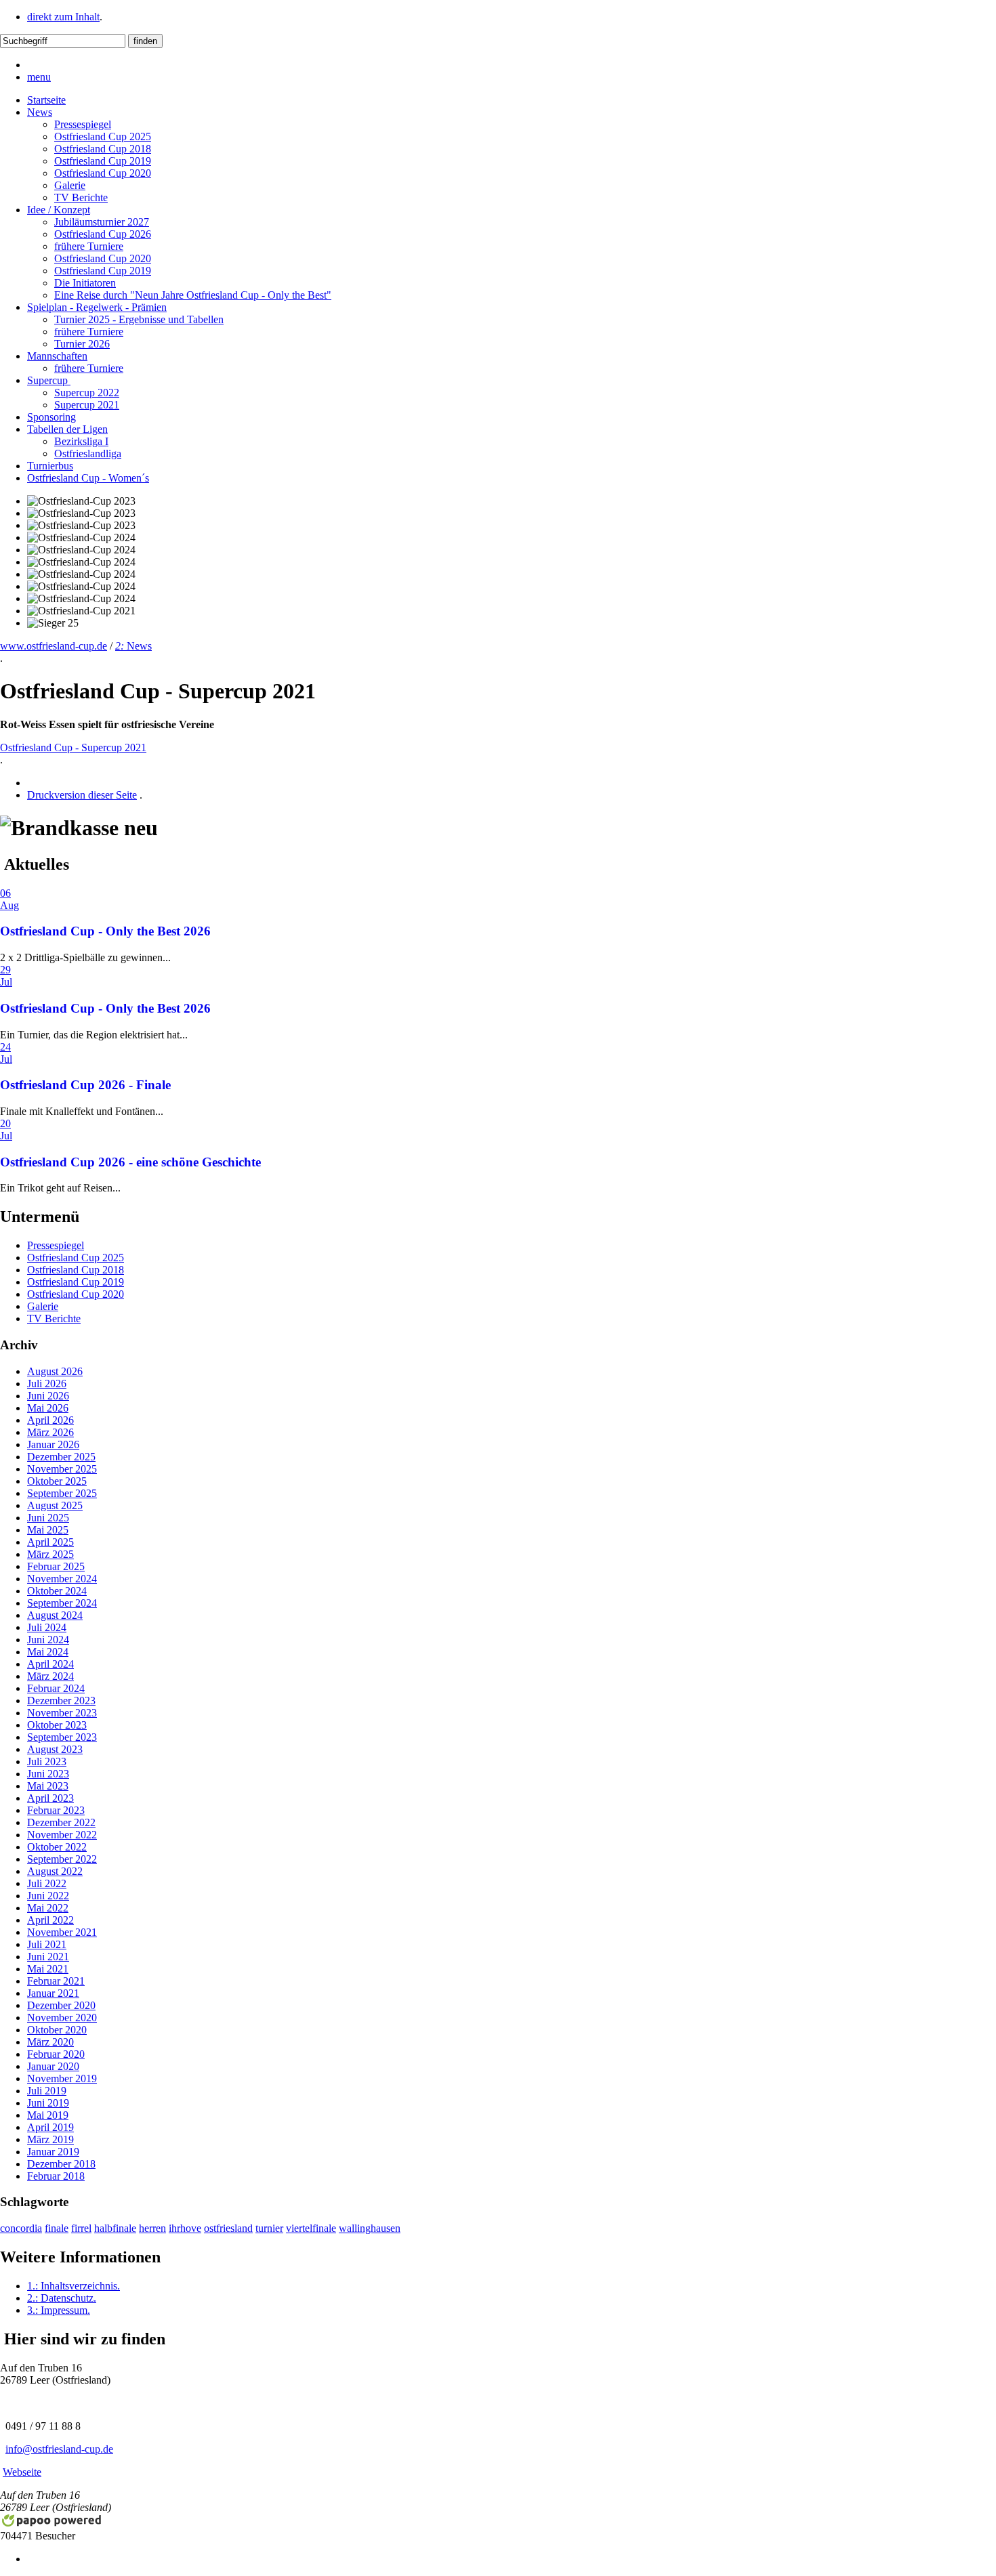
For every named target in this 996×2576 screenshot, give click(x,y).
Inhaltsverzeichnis (74, 2286)
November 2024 (62, 1579)
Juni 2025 (48, 1518)
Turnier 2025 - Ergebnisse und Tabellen (139, 319)
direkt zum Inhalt (63, 17)
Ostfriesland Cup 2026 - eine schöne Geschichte (130, 1162)
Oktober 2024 (57, 1591)
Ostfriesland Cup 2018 (103, 149)
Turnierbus (50, 466)
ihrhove (185, 2228)
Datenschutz (62, 2298)
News (40, 112)
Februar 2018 (56, 2176)
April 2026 (50, 1420)
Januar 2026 (53, 1444)
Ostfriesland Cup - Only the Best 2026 (105, 931)
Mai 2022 (48, 1908)
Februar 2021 (56, 1981)
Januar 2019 (53, 2152)
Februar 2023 (56, 1810)
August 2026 (55, 1371)
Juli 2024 (47, 1627)
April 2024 (50, 1664)
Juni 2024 (48, 1640)
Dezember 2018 (61, 2164)
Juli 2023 (47, 1761)
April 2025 (50, 1542)
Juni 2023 (48, 1774)
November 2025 (62, 1469)
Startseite (46, 100)
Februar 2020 (56, 2054)
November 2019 (62, 2078)
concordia (21, 2228)
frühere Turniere (89, 246)
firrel (81, 2228)
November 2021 (62, 1932)
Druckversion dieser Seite (82, 795)
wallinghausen (370, 2228)
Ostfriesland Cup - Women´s (88, 478)
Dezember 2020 (61, 2005)
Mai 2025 (48, 1530)
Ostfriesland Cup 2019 (103, 161)
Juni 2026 (48, 1396)
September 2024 (62, 1603)
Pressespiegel (83, 124)
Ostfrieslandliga (88, 453)
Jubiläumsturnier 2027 (102, 222)
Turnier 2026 (82, 344)
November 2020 (62, 2018)
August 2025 (55, 1505)
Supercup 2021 (87, 405)
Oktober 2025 (57, 1481)
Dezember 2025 (61, 1457)
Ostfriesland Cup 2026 (103, 234)
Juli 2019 (47, 2091)
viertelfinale (311, 2228)
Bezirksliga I (81, 441)
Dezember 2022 (61, 1822)
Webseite (22, 2472)
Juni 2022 (48, 1896)
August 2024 (55, 1615)
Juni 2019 (48, 2103)
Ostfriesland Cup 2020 (103, 173)
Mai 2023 (48, 1786)
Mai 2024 (48, 1652)
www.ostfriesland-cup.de (54, 646)
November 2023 (62, 1713)
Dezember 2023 (61, 1701)
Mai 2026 (48, 1408)
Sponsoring (51, 417)
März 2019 (50, 2139)
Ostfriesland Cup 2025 (103, 136)
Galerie (70, 185)
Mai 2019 (48, 2115)
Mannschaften (57, 356)
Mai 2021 (48, 1969)
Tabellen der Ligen (67, 429)
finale (57, 2228)
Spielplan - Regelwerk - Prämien (97, 307)
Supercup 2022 (87, 393)
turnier (269, 2228)
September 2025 (62, 1493)
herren (152, 2228)
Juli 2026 (47, 1384)
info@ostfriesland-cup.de (59, 2449)
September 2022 (62, 1859)
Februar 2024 (56, 1688)
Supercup (49, 380)
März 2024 (50, 1676)
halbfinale (115, 2228)
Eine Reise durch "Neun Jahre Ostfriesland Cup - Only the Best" (193, 295)
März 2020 (50, 2042)
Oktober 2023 (57, 1725)
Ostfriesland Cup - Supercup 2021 (73, 747)
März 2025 (50, 1554)
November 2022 (62, 1835)
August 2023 (55, 1749)
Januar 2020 (53, 2066)
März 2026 (50, 1432)
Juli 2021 (47, 1944)
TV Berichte (81, 197)
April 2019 (50, 2127)
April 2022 (50, 1920)
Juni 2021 (48, 1957)
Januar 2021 (53, 1993)
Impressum (59, 2310)
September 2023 (62, 1737)
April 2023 (50, 1798)
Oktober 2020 (57, 2030)
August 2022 (55, 1871)
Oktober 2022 (57, 1847)
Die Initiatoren (85, 283)
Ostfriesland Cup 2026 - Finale (85, 1085)
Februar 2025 (56, 1566)
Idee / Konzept (59, 210)
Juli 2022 (47, 1883)
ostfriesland (228, 2228)
